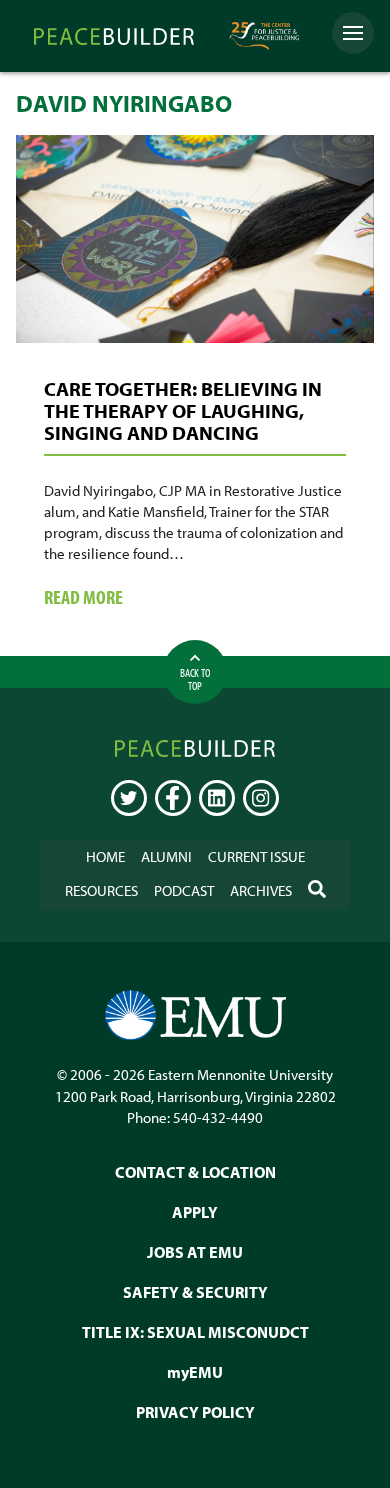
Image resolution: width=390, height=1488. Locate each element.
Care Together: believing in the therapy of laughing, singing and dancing (183, 410)
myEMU (195, 1372)
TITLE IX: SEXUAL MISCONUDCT (195, 1332)
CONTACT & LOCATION (195, 1172)
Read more (120, 598)
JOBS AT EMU (195, 1252)
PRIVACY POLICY (195, 1412)
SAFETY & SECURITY (195, 1292)
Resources (101, 890)
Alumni (166, 856)
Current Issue (256, 856)
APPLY (195, 1212)
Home (105, 856)
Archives (261, 890)
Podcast (184, 890)
